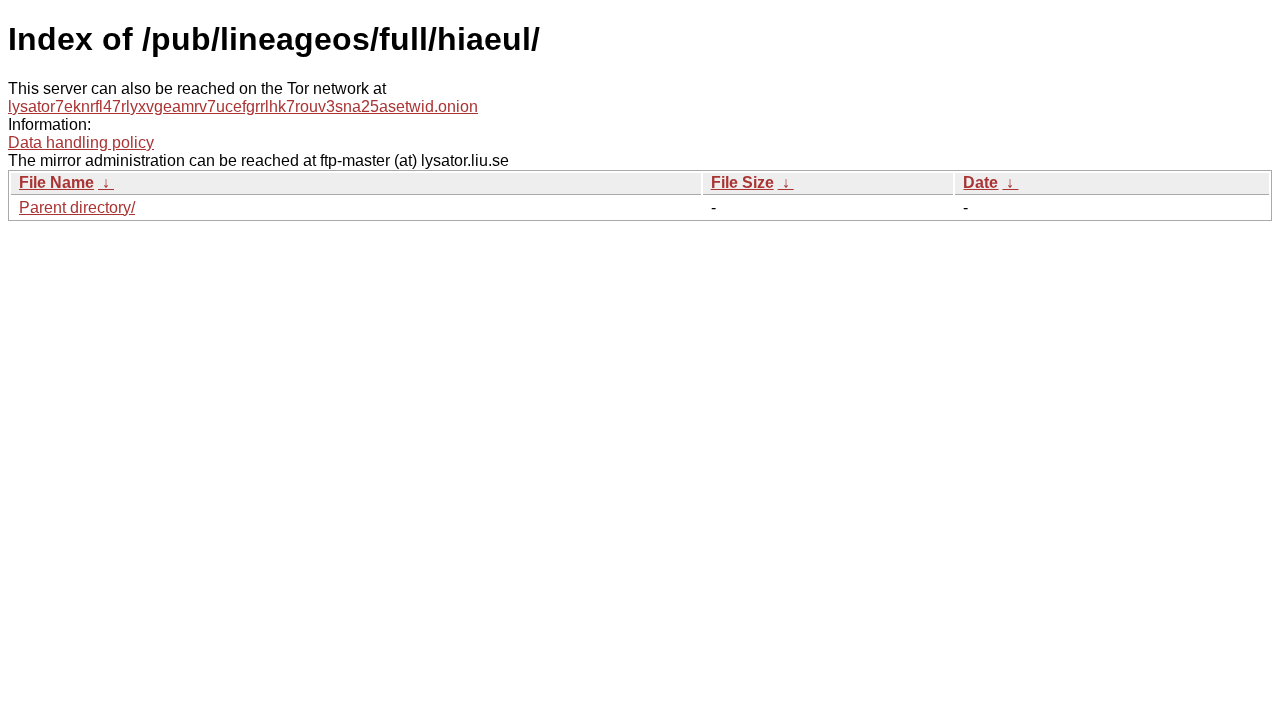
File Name (56, 182)
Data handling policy (81, 142)
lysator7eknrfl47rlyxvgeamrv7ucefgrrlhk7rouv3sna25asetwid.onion (243, 106)
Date (980, 182)
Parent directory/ (77, 207)
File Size (742, 182)
